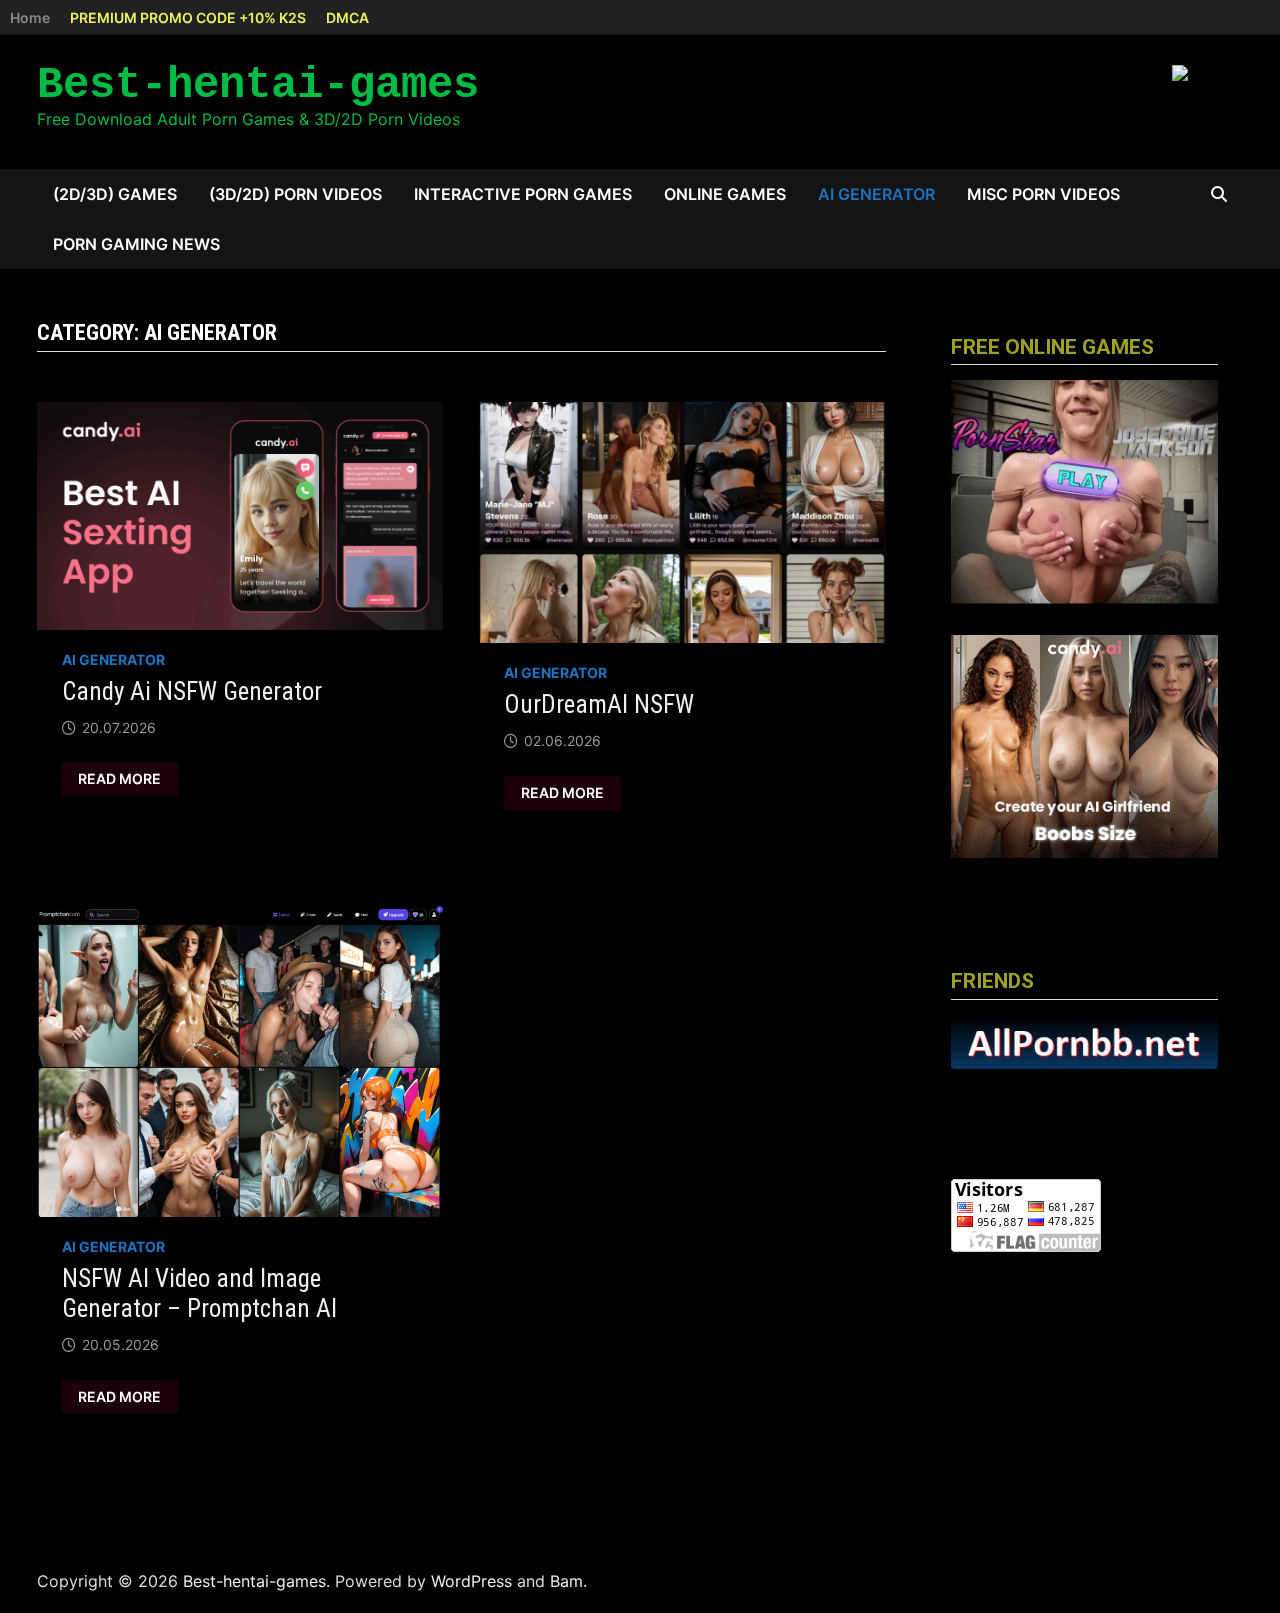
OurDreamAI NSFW (599, 704)
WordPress (471, 1581)
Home (30, 17)
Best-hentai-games (258, 85)
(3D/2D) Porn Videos (295, 194)
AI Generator (876, 194)
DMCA (347, 17)
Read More (120, 779)
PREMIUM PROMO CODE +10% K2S (188, 17)
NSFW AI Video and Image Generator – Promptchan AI (199, 1293)
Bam (566, 1581)
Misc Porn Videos (1043, 194)
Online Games (725, 194)
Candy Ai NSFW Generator (192, 691)
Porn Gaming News (136, 244)
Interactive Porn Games (523, 194)
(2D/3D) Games (115, 194)
